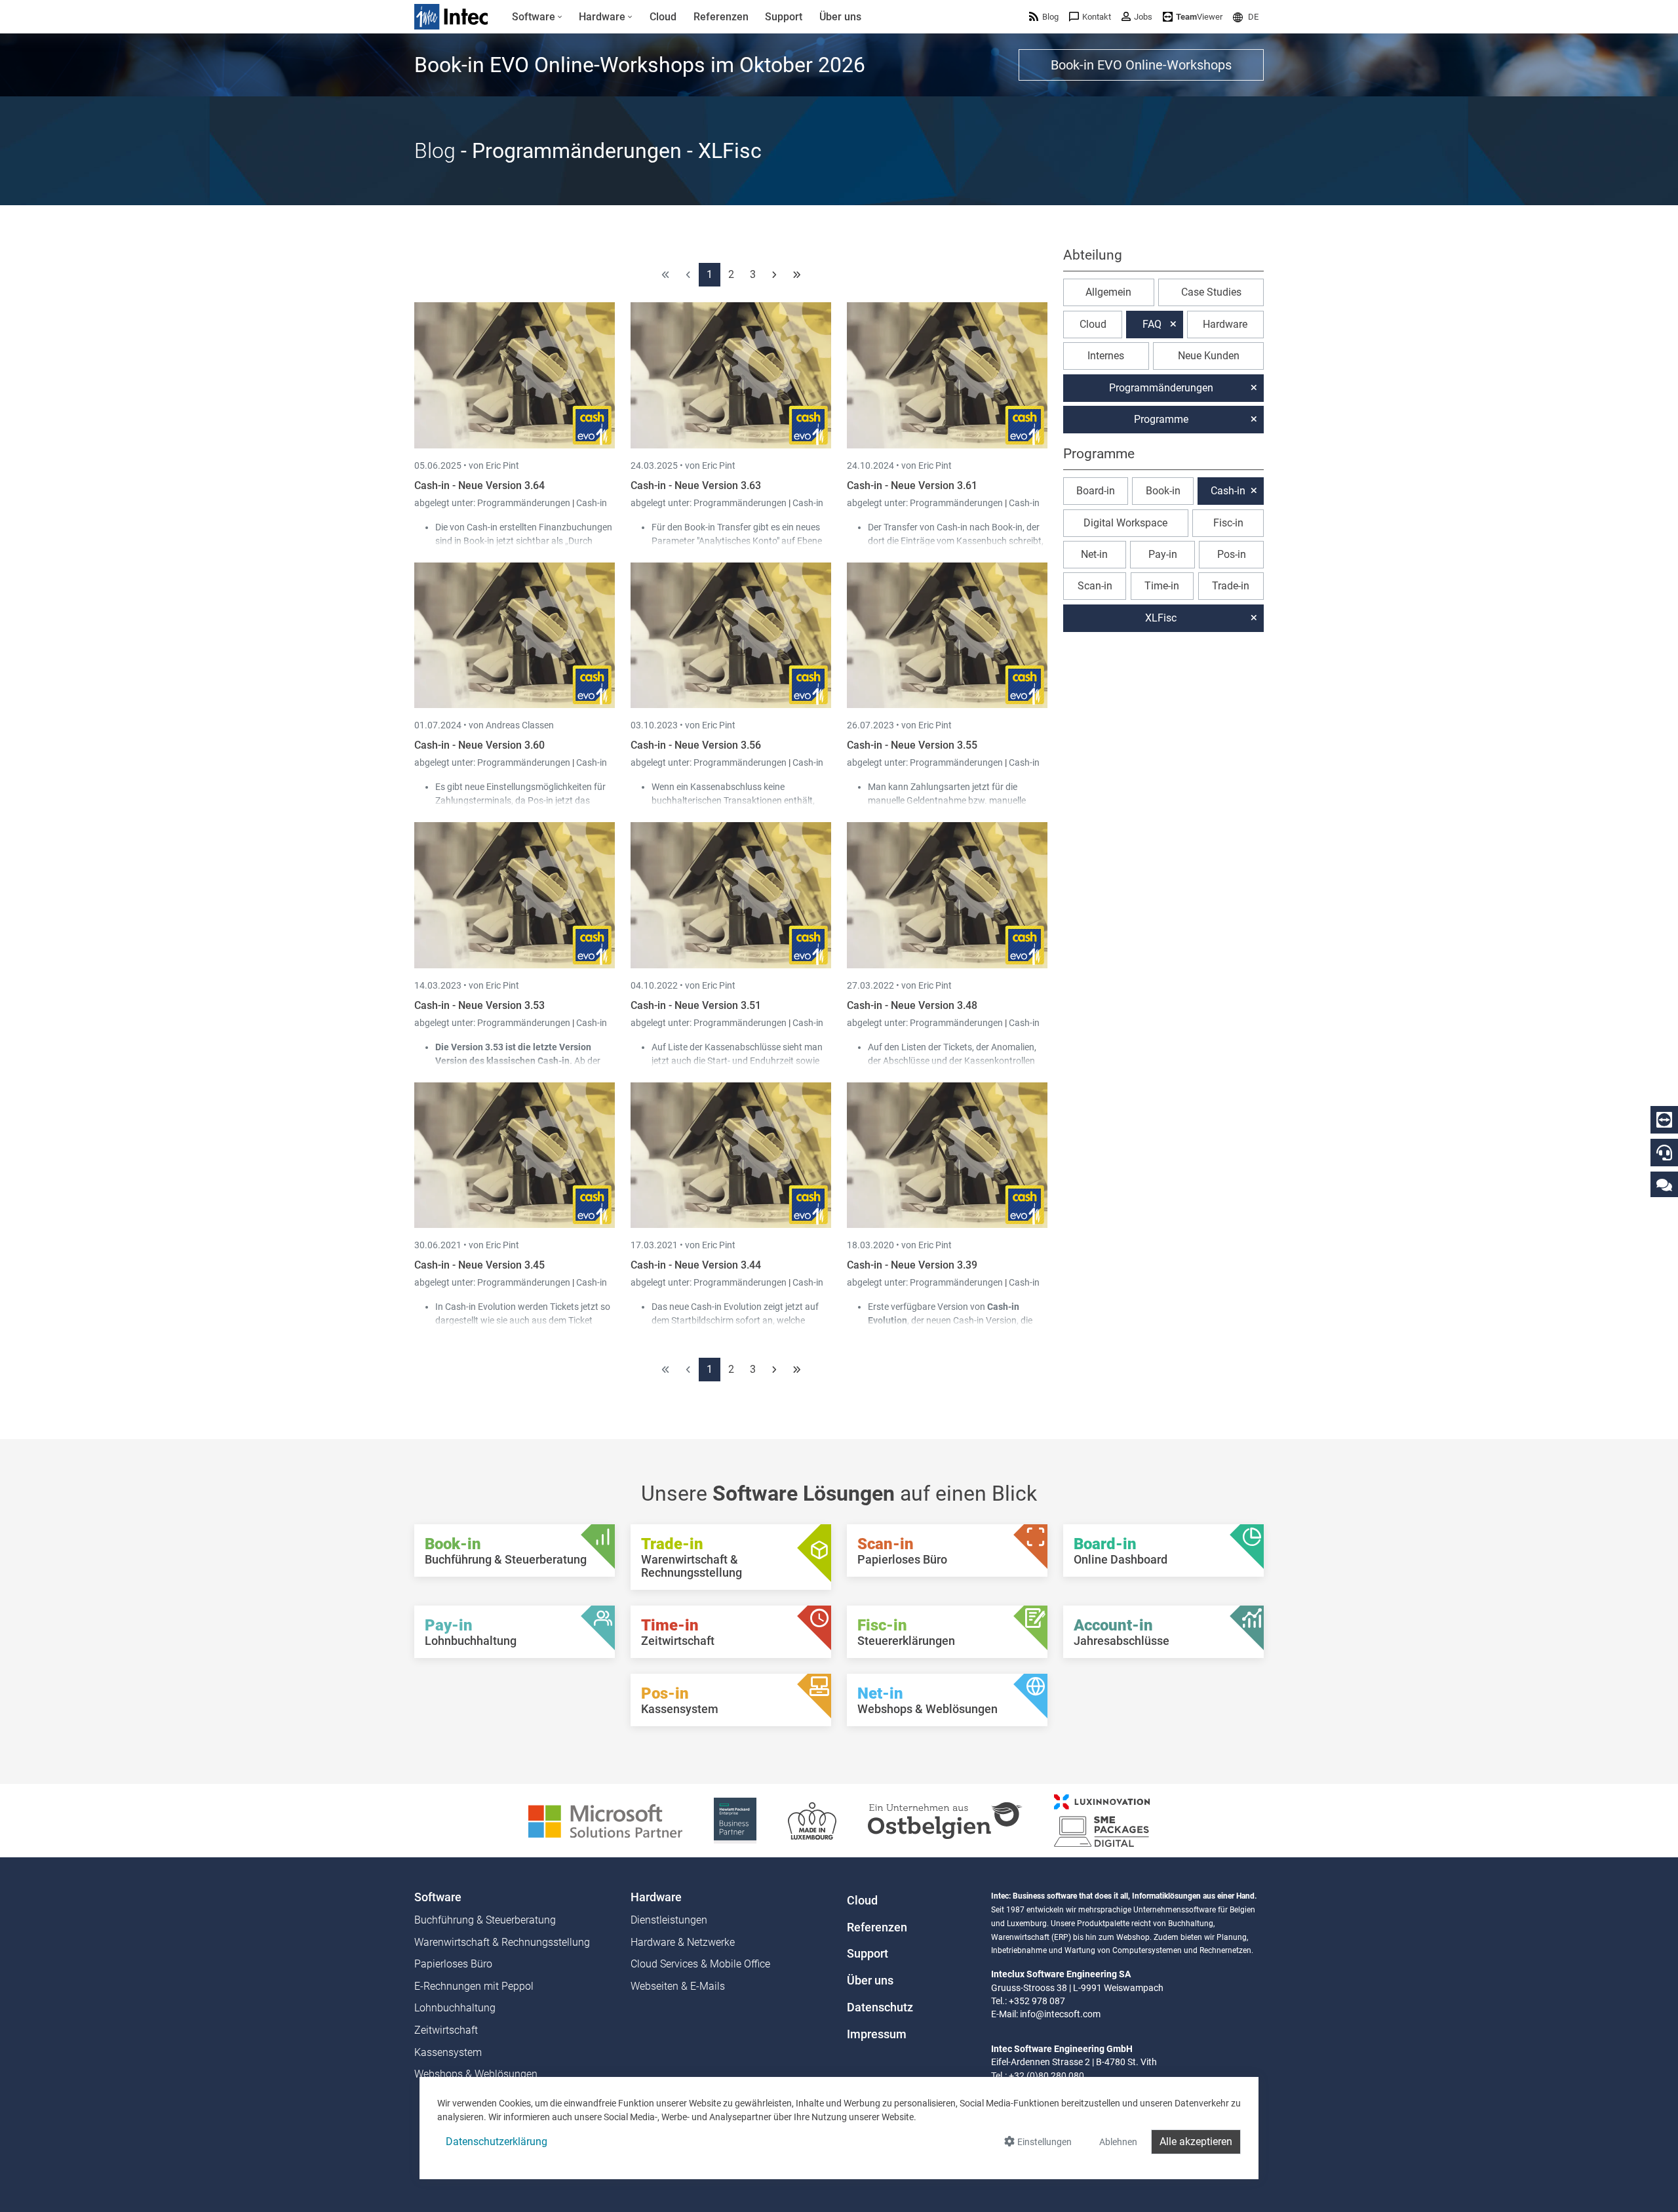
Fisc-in (1228, 523)
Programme (1161, 419)
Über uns (870, 1981)
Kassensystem (448, 2052)
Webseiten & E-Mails (678, 1986)
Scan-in (1095, 586)
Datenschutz (880, 2007)
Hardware (1225, 324)
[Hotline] (1664, 1153)
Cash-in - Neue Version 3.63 (696, 485)
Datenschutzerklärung (497, 2142)
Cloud (1093, 324)
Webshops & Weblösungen (476, 2074)
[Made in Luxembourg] (812, 1820)
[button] (1246, 17)
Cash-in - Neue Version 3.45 (479, 1265)
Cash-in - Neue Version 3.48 (912, 1005)
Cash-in (592, 503)
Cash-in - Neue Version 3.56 (696, 745)
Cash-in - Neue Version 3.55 (912, 745)
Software (438, 1897)
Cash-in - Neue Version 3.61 (912, 485)
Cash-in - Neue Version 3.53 (479, 1005)
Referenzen (877, 1927)
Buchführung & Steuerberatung (485, 1920)
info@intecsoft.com (1060, 2014)
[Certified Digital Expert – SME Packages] (1102, 1820)
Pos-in (1232, 554)
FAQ (1152, 324)
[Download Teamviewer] (1664, 1120)
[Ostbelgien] (945, 1820)
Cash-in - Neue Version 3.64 (479, 485)
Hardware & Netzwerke (683, 1942)
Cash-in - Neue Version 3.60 (479, 745)
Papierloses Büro (453, 1964)
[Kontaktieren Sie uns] (1664, 1184)
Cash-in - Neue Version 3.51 (696, 1005)
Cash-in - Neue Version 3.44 (696, 1265)
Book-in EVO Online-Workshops (1141, 65)
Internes (1106, 356)
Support (868, 1954)
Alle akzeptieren (1196, 2142)
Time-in (1162, 586)
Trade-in (1231, 586)
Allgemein (1108, 292)
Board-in (1096, 491)
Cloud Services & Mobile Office (700, 1964)
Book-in (1163, 491)
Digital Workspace (1125, 523)
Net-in (1094, 554)
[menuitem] (537, 17)
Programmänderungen (525, 503)
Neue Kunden (1209, 356)
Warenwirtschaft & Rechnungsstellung (502, 1942)
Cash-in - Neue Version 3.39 (912, 1265)
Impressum (877, 2034)
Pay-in (1163, 554)
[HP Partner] (735, 1820)
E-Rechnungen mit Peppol (474, 1986)
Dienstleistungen (669, 1920)
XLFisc (1161, 618)
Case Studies (1211, 292)
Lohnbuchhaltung (455, 2008)
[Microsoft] (605, 1820)
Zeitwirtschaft (446, 2030)
